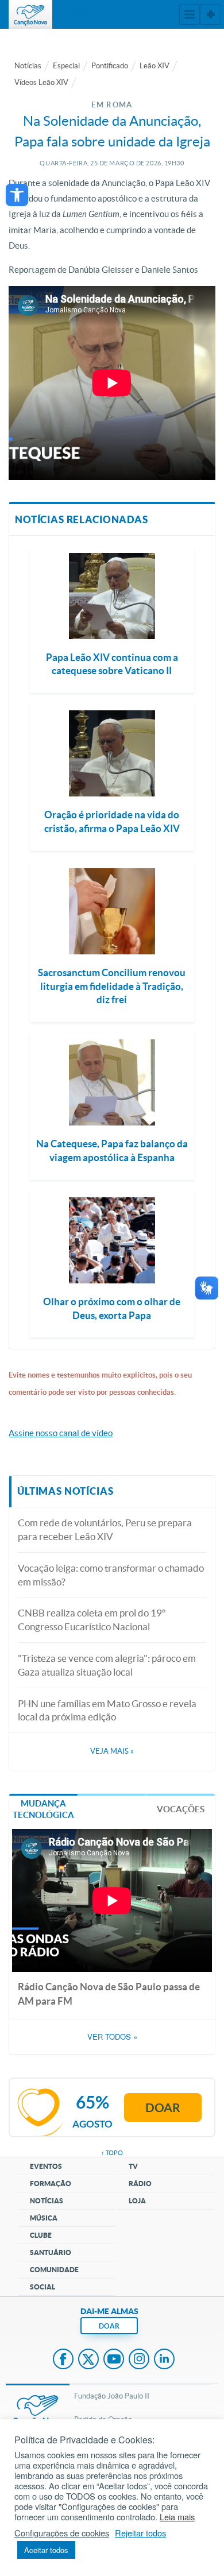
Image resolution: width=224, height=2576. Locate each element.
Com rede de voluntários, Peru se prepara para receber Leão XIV (105, 1529)
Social (43, 2287)
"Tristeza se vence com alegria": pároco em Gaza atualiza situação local (107, 1665)
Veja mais (112, 1751)
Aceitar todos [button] (46, 2550)
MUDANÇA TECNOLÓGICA (43, 1809)
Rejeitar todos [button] (140, 2533)
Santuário (51, 2252)
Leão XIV (155, 66)
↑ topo (112, 2153)
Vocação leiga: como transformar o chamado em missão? (111, 1575)
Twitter (88, 2360)
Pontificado (110, 66)
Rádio (140, 2184)
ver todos (112, 2037)
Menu (190, 14)
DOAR (109, 2326)
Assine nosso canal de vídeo (61, 1433)
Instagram (139, 2360)
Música (44, 2218)
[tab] (43, 1809)
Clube (41, 2235)
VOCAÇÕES (181, 1809)
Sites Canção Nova (210, 14)
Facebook (63, 2360)
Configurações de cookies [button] (62, 2533)
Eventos (46, 2166)
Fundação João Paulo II (112, 2396)
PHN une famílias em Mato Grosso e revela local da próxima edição (107, 1710)
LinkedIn (164, 2360)
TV (133, 2166)
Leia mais (177, 2517)
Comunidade (54, 2270)
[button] (17, 195)
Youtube (114, 2360)
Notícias (28, 66)
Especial (66, 66)
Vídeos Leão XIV (41, 82)
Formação (51, 2184)
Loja (137, 2201)
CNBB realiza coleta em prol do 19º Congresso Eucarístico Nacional (92, 1620)
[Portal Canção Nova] (30, 14)
